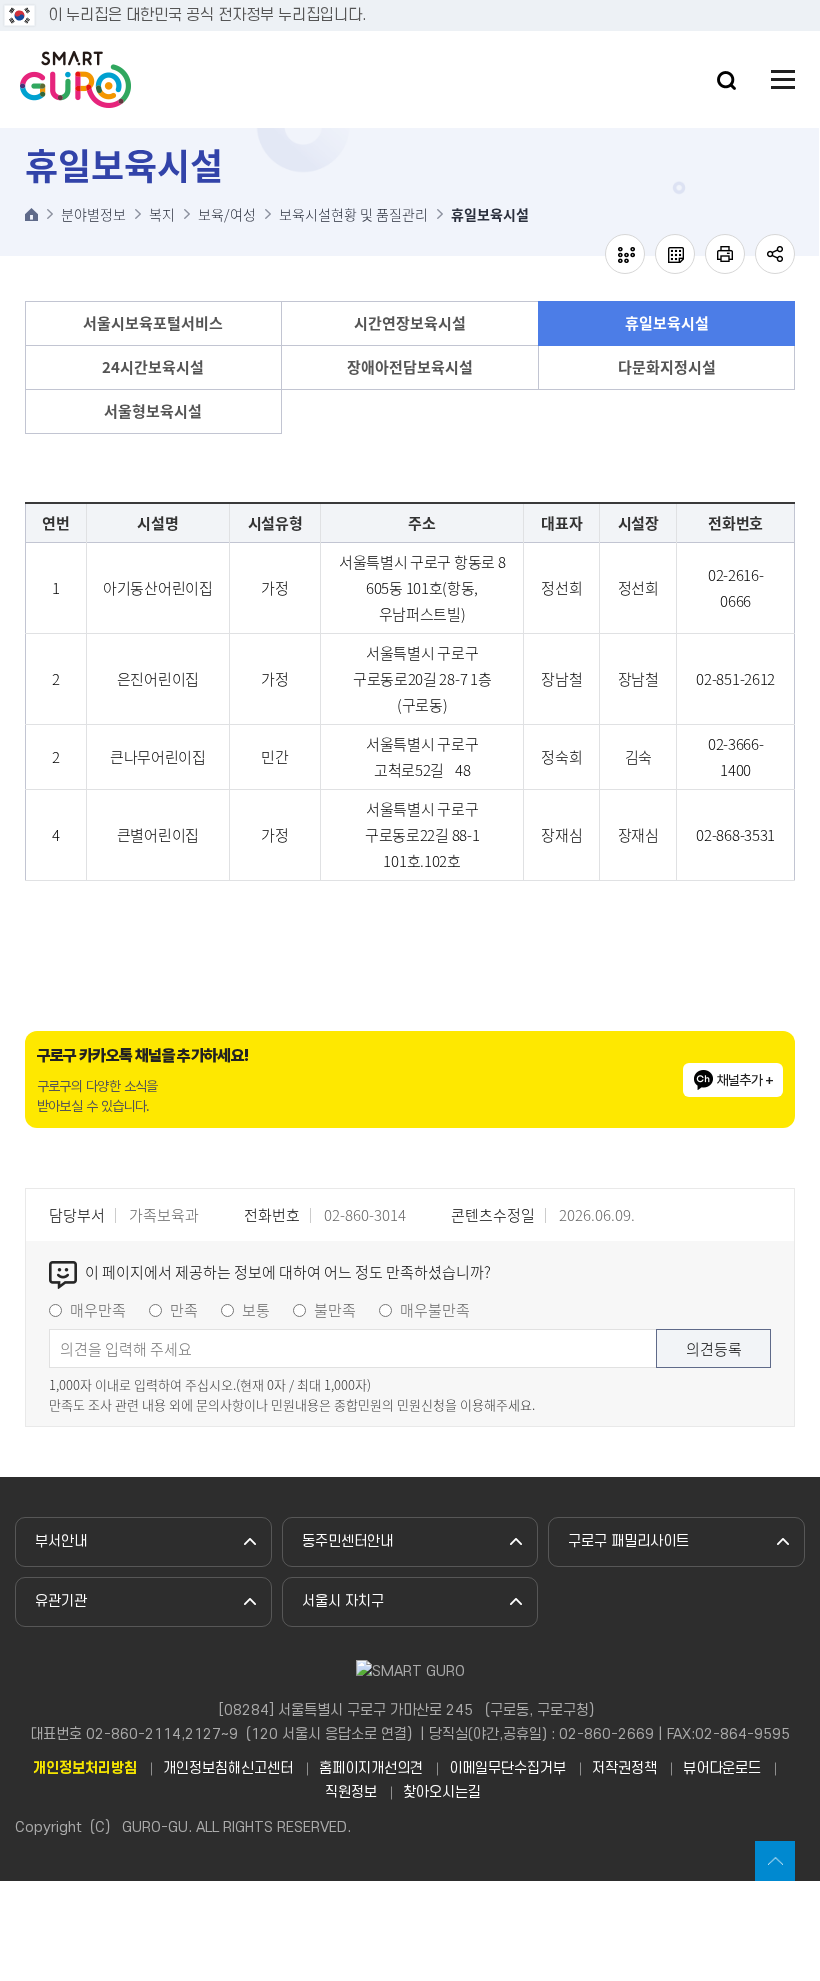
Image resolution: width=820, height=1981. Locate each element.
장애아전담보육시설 (410, 367)
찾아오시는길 (442, 1793)
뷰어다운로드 (722, 1769)
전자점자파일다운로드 (675, 254)
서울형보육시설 (153, 411)
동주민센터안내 (347, 1541)
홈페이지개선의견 (371, 1769)
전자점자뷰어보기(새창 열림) (625, 254)
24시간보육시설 (153, 367)
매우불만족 (435, 1310)
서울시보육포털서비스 (153, 323)
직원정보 (351, 1793)
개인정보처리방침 (85, 1769)
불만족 (335, 1310)
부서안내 (61, 1541)
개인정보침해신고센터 (228, 1769)
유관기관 (61, 1601)
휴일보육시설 (667, 323)
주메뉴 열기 (783, 79)
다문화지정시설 (667, 367)
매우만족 (98, 1310)
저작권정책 (624, 1769)
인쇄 (725, 254)
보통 (256, 1310)
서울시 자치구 (343, 1601)
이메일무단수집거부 (507, 1769)
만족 (184, 1310)
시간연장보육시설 (410, 323)
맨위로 (775, 1861)
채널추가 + (745, 1080)
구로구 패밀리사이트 (628, 1541)
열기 (726, 80)
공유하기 (775, 254)
